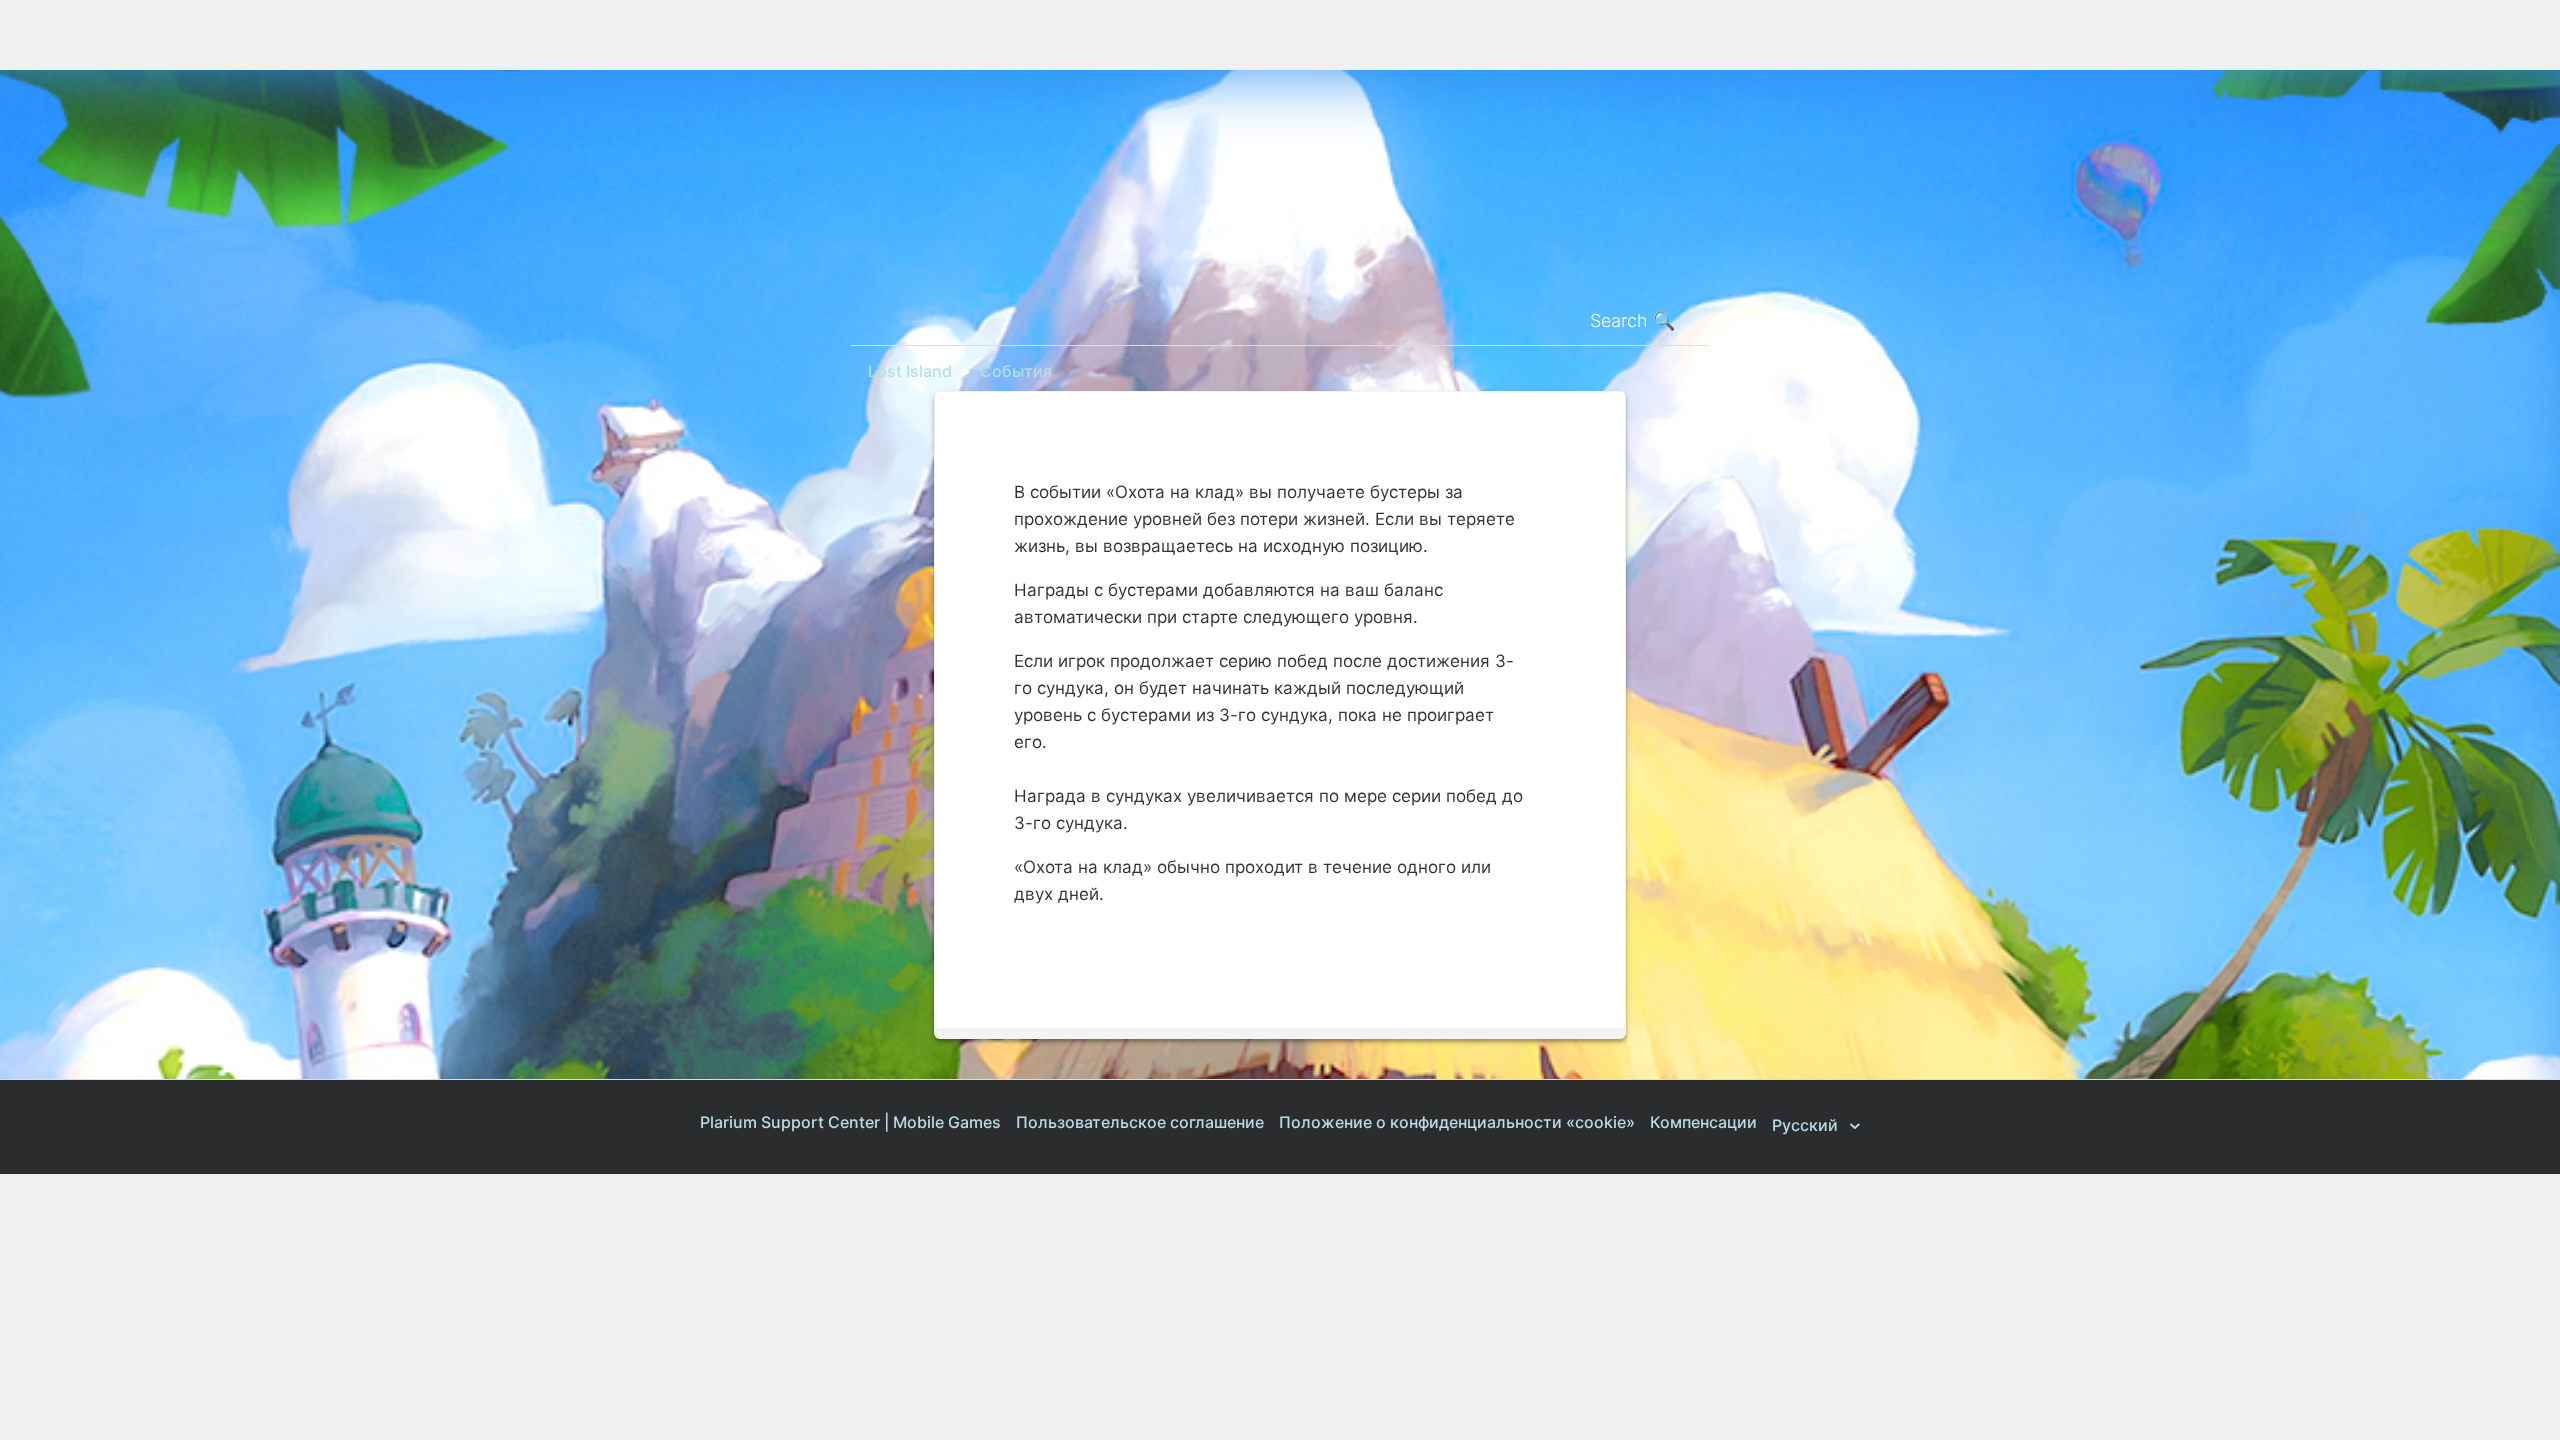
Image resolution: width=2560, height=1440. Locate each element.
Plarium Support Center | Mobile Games (850, 1122)
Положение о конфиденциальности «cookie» (1457, 1122)
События (1016, 371)
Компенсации (1703, 1122)
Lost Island (910, 371)
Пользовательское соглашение (1140, 1122)
